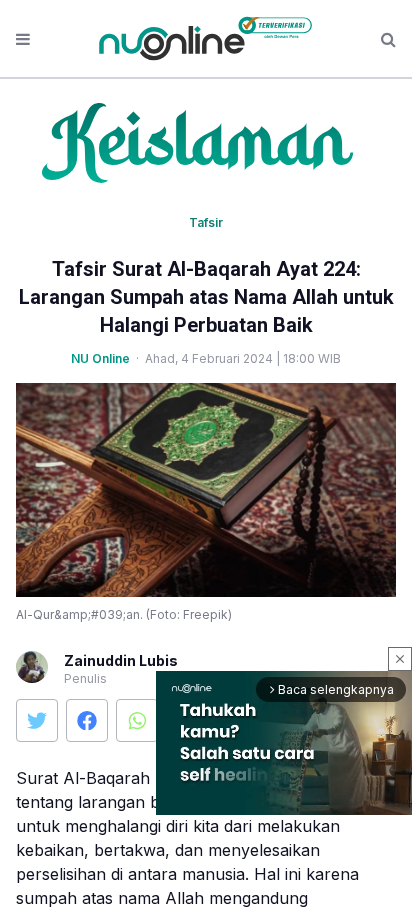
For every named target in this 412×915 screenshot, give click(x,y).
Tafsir (206, 222)
